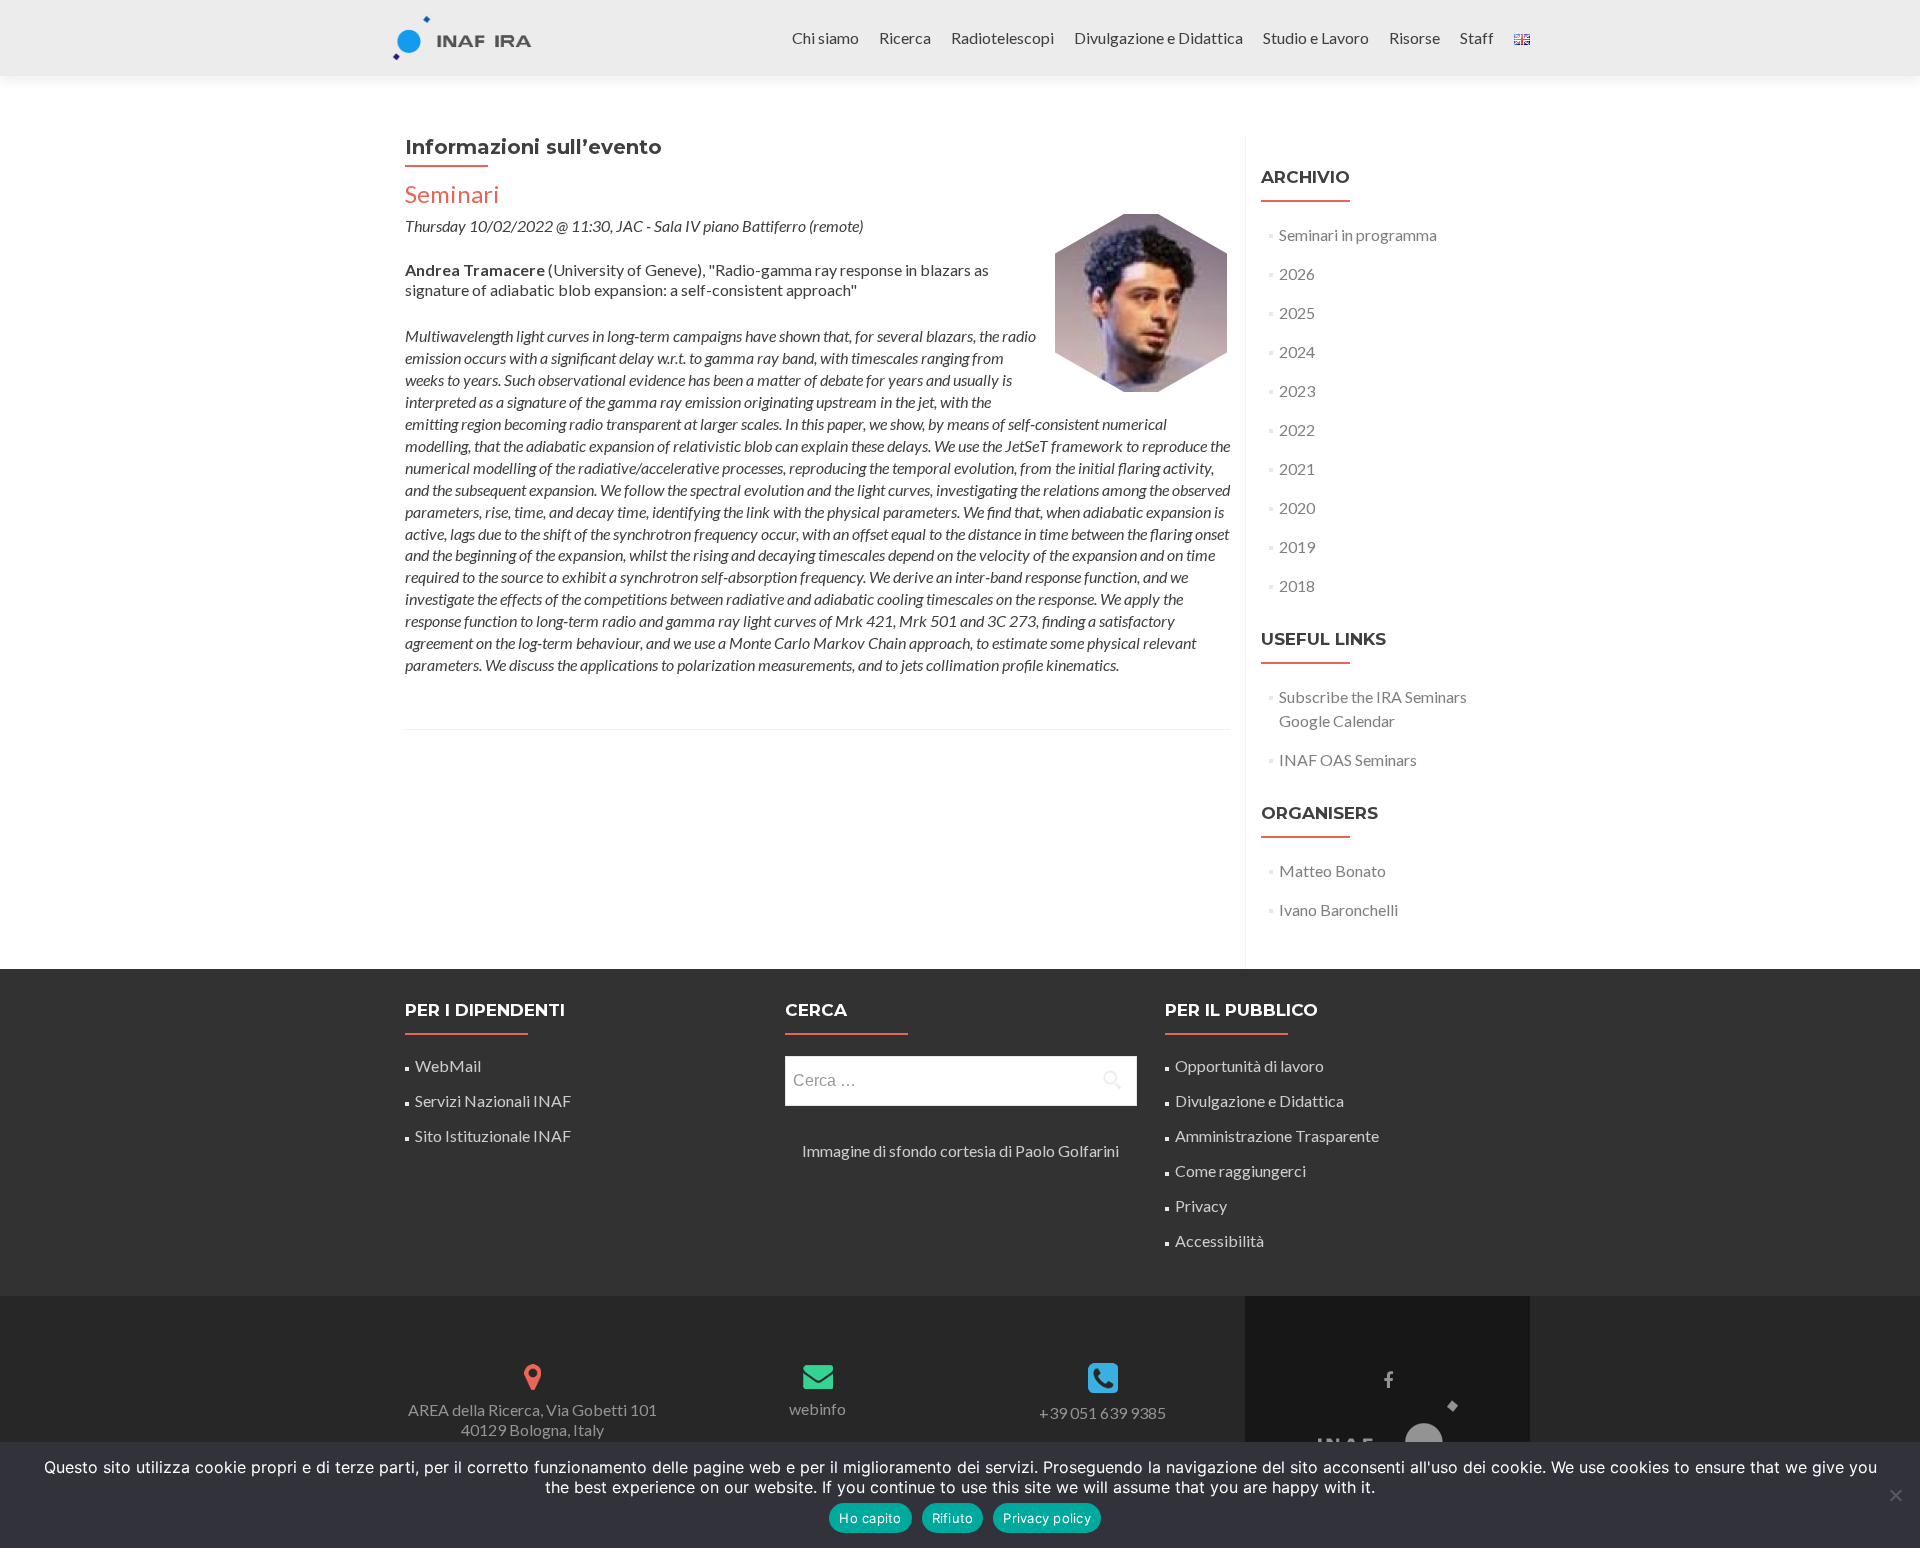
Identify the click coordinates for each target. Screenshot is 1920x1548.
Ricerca (905, 37)
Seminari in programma (1358, 234)
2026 (1297, 273)
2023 (1297, 390)
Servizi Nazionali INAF (493, 1100)
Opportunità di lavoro (1249, 1065)
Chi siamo (825, 37)
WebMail (449, 1065)
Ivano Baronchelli (1338, 909)
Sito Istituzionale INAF (493, 1135)
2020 (1297, 507)
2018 (1297, 585)
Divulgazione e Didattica (1158, 37)
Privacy (1201, 1205)
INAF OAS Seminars (1348, 759)
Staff (1477, 37)
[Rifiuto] (1895, 1495)
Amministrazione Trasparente (1277, 1135)
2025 (1297, 312)
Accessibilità (1219, 1240)
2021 (1297, 468)
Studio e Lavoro (1316, 37)
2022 (1297, 429)
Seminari (452, 193)
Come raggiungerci (1240, 1170)
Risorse (1414, 37)
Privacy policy (1047, 1518)
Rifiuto (953, 1518)
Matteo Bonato (1332, 870)
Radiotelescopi (1002, 37)
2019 (1297, 546)
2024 (1297, 351)
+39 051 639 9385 (1102, 1412)
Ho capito (870, 1518)
